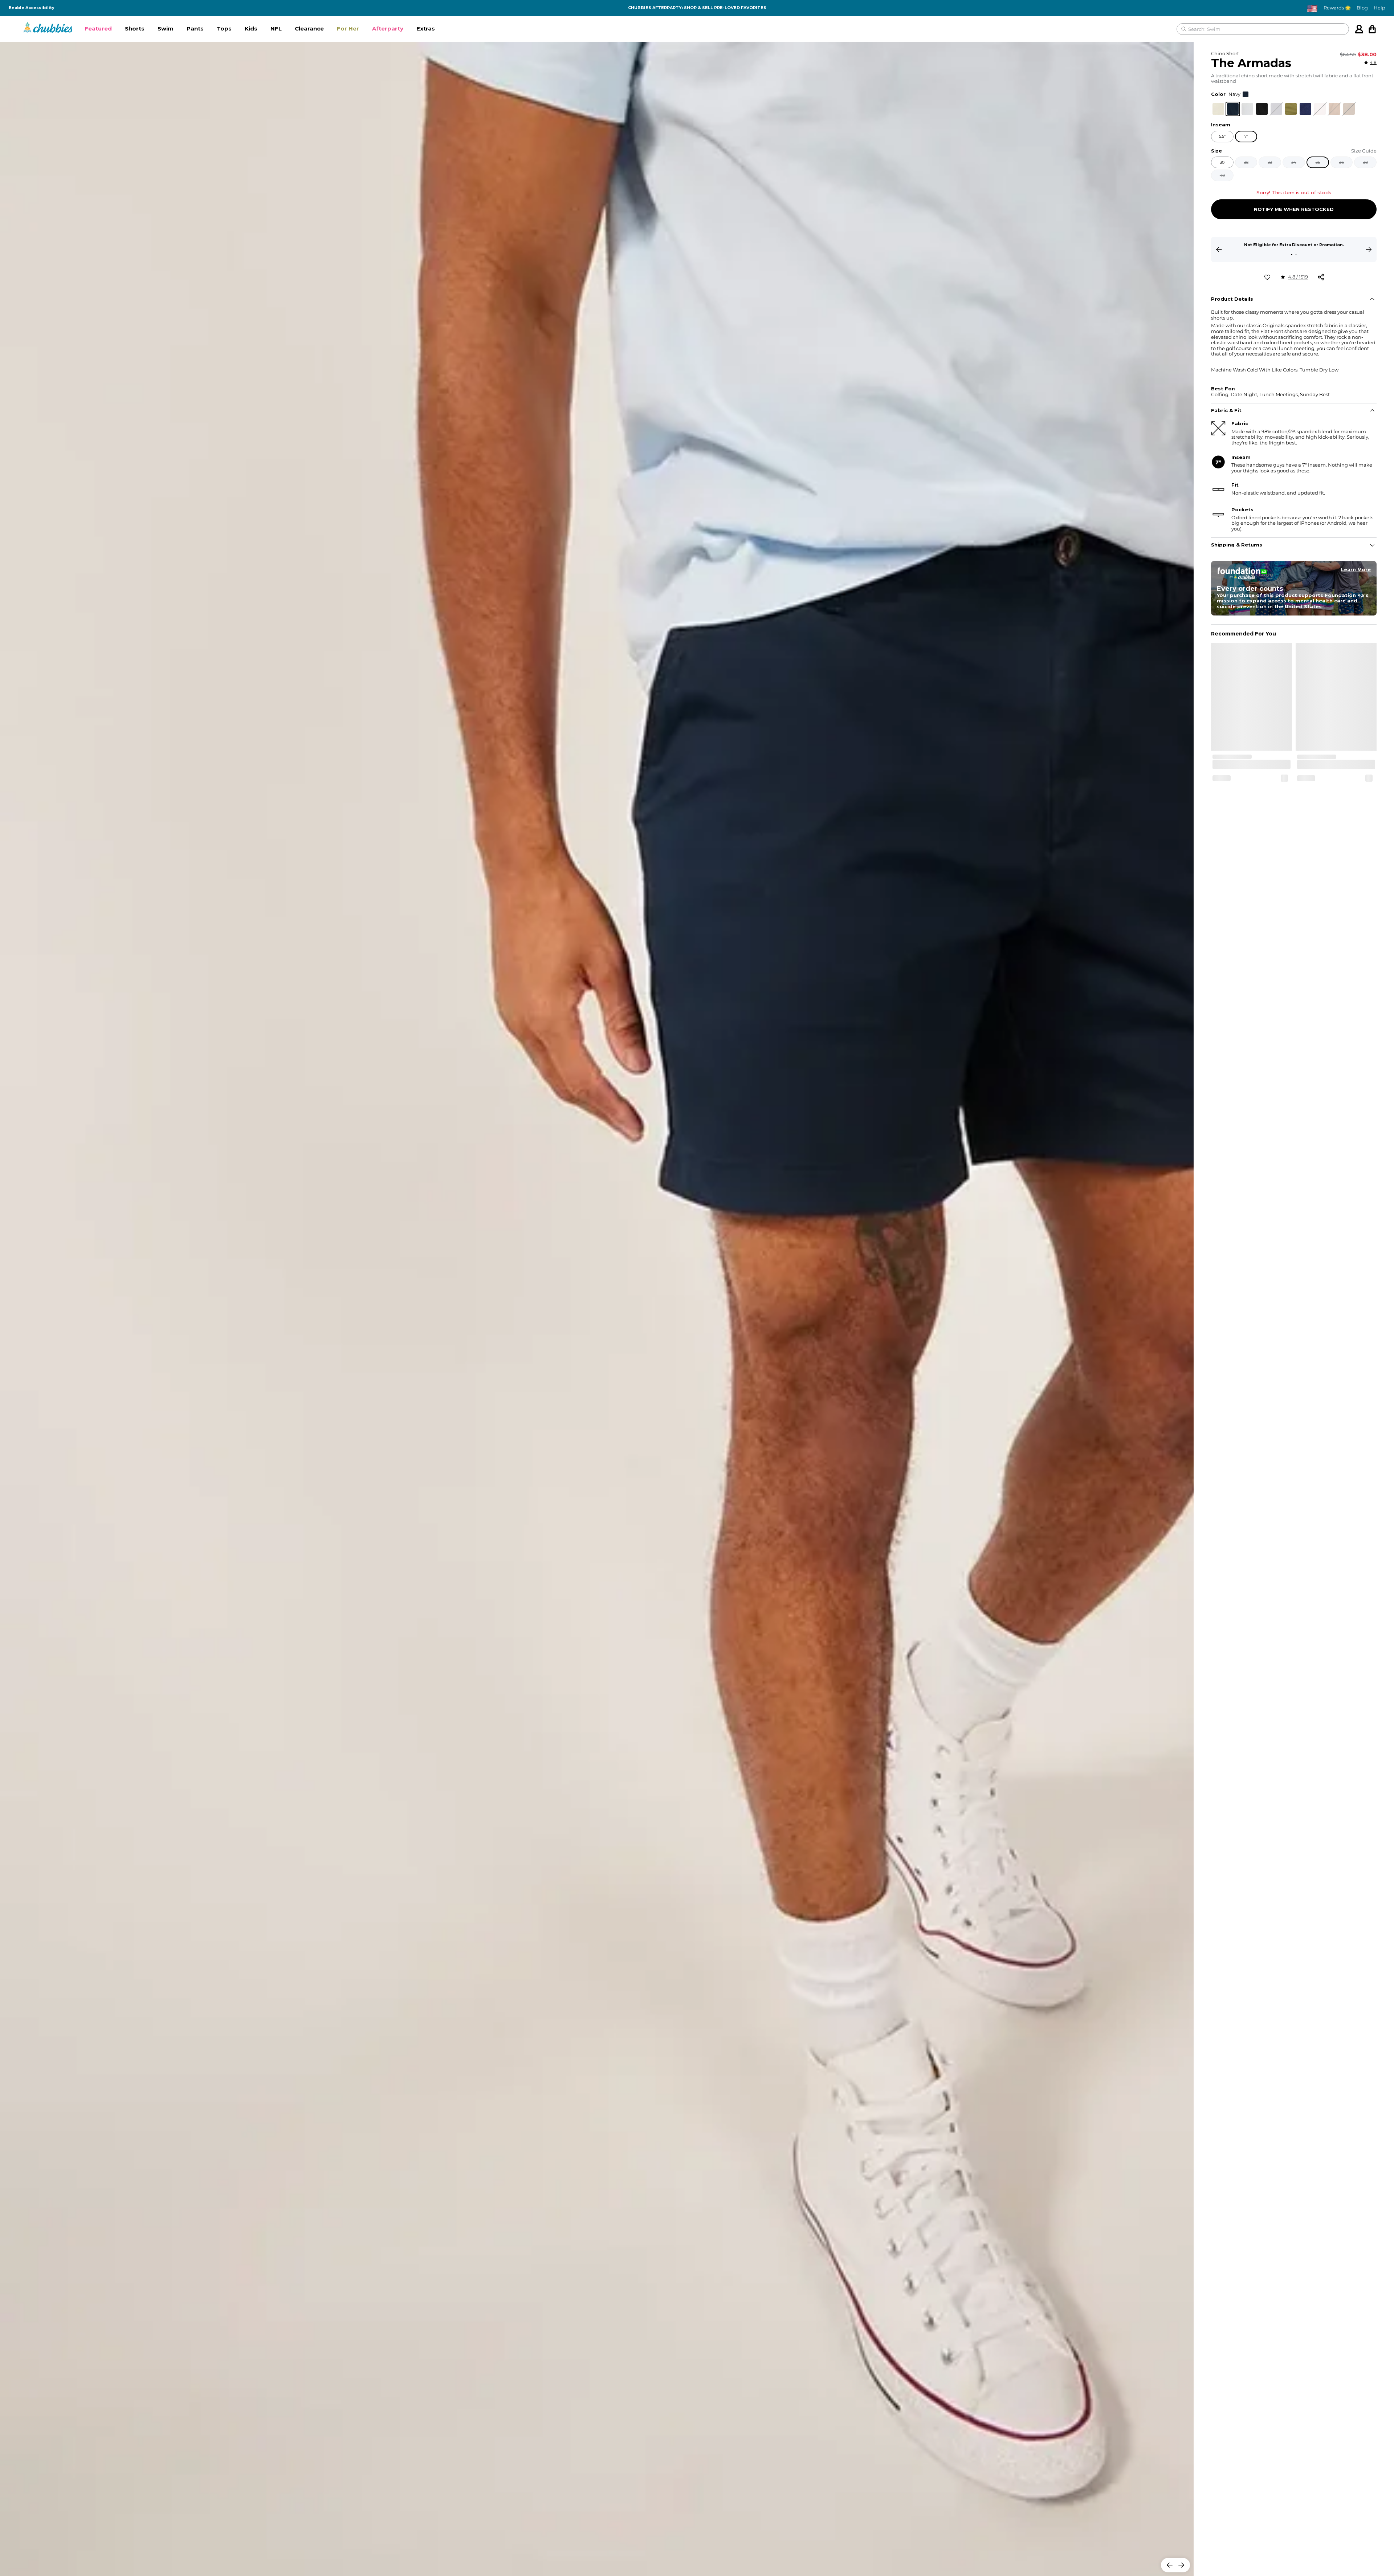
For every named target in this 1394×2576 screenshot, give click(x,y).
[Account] (1359, 29)
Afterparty (388, 29)
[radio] (1218, 109)
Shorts (135, 29)
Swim (166, 29)
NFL (276, 29)
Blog (1362, 8)
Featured (98, 29)
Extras (426, 29)
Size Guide (1364, 151)
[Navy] (1233, 109)
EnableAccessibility (32, 8)
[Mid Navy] (1305, 109)
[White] (1247, 109)
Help (1379, 8)
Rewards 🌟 (1337, 8)
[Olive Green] (1291, 109)
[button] (98, 29)
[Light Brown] (1349, 109)
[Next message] (1369, 249)
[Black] (1262, 109)
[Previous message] (1219, 249)
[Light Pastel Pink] (1320, 109)
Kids (251, 29)
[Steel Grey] (1276, 109)
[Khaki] (1218, 109)
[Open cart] (1372, 29)
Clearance (309, 29)
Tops (224, 29)
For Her (348, 29)
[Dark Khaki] (1334, 109)
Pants (195, 29)
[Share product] (1321, 277)
